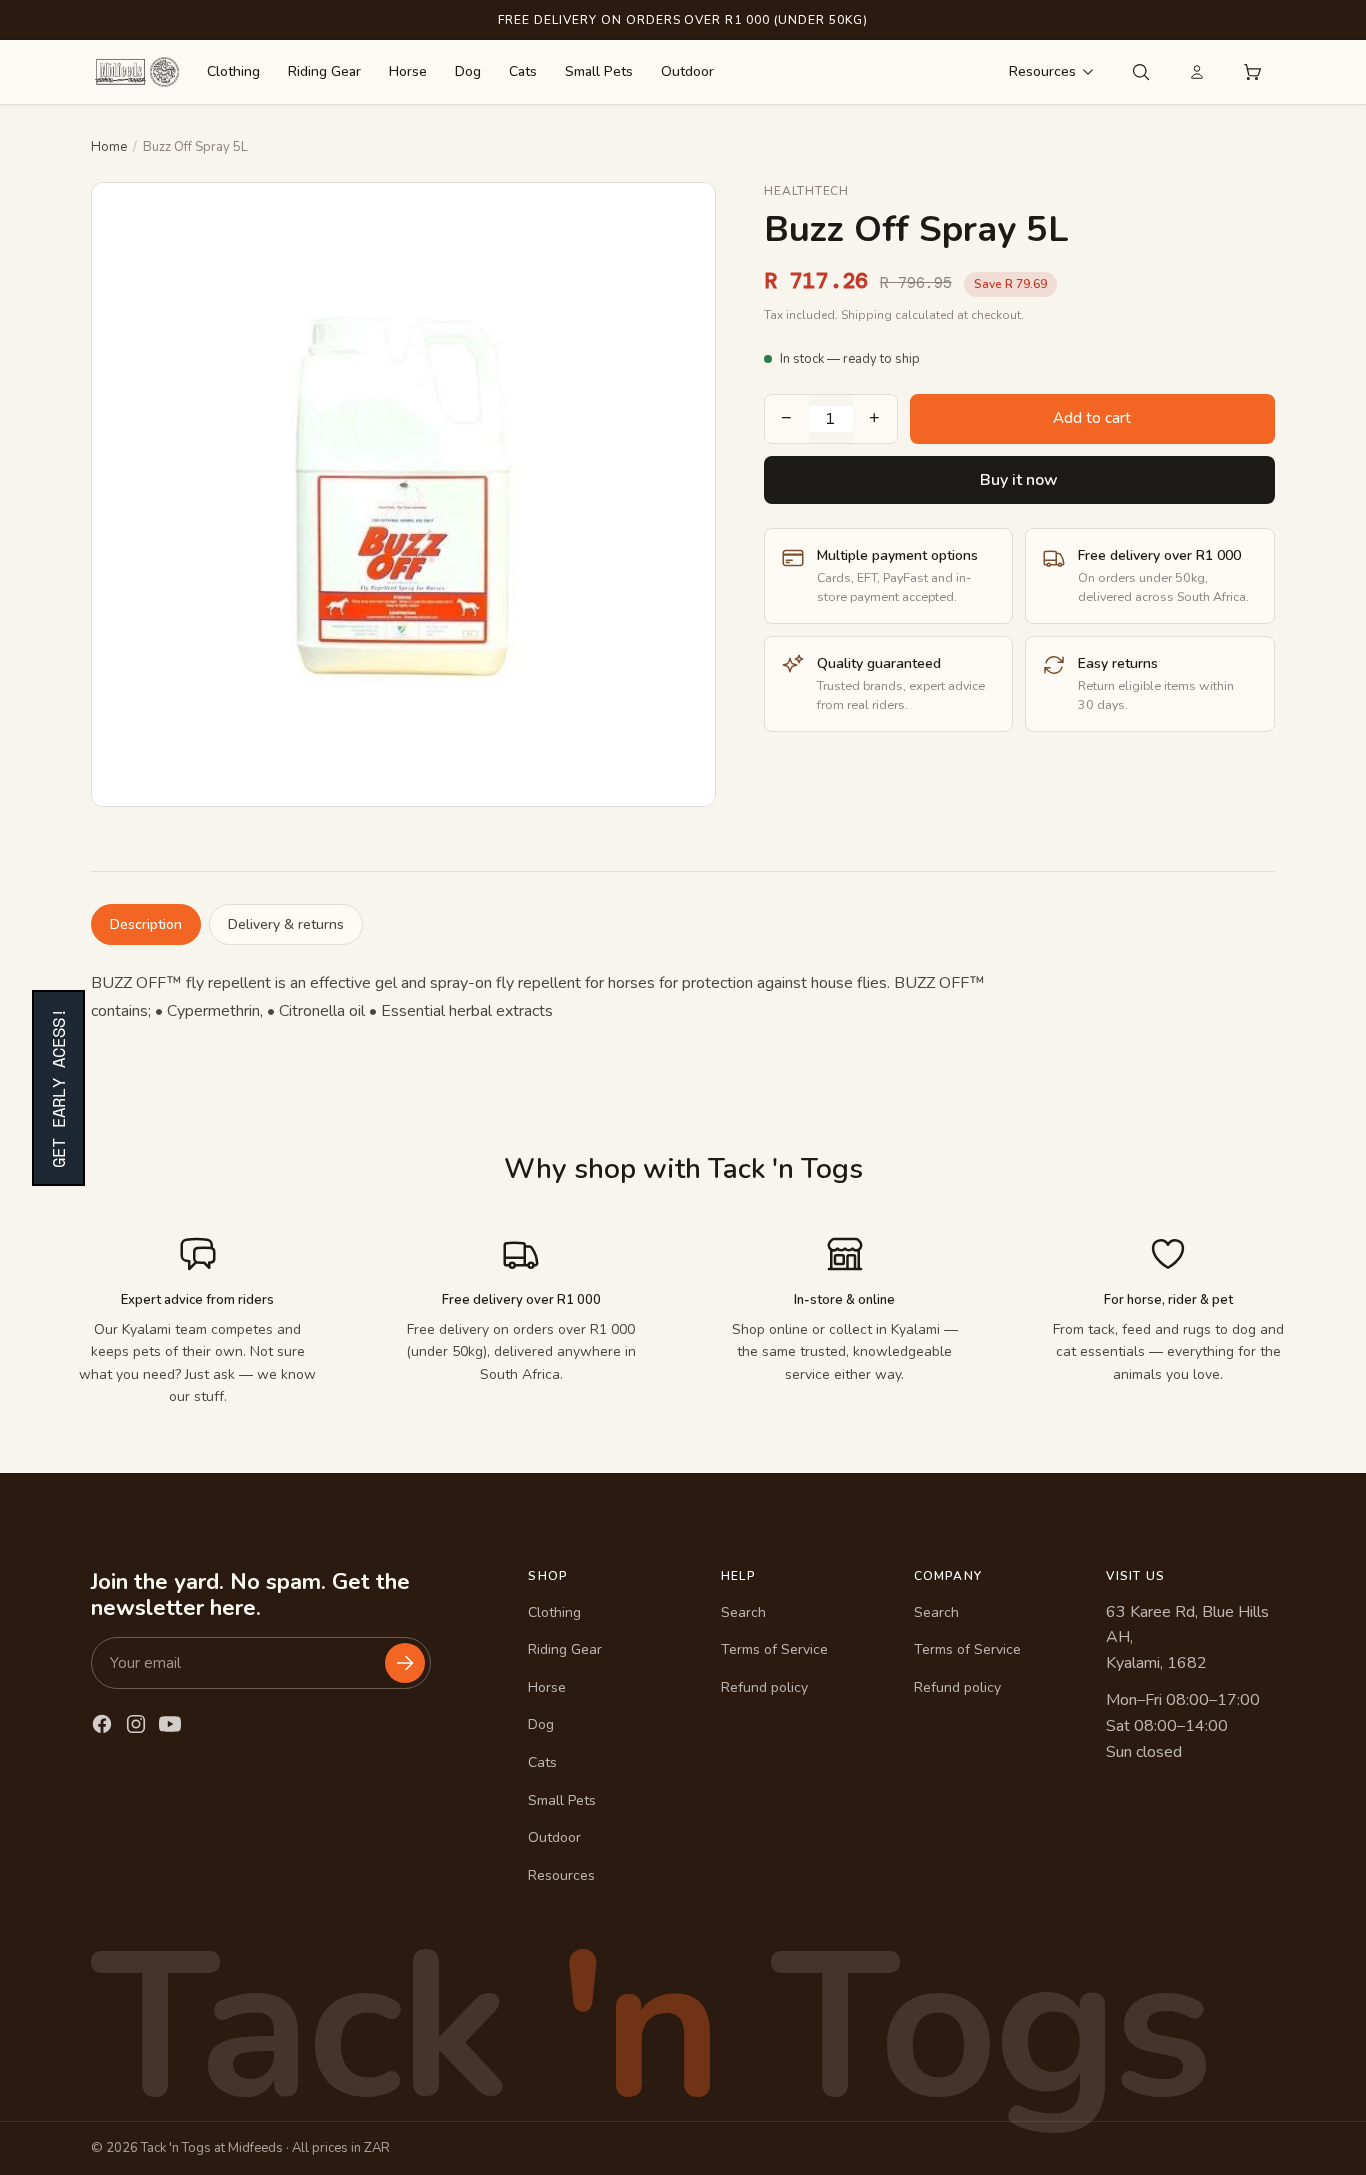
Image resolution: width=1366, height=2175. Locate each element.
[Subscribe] (405, 1663)
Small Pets (599, 71)
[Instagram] (136, 1724)
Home (109, 147)
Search (743, 1612)
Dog (468, 71)
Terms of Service (774, 1649)
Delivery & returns (286, 924)
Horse (408, 71)
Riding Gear (324, 71)
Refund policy (764, 1687)
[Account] (1197, 72)
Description (146, 924)
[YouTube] (170, 1724)
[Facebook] (102, 1724)
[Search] (1141, 72)
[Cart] (1253, 72)
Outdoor (687, 71)
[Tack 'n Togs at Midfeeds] (137, 72)
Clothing (233, 71)
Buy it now (1019, 480)
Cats (523, 71)
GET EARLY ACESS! (58, 1088)
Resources (1042, 71)
